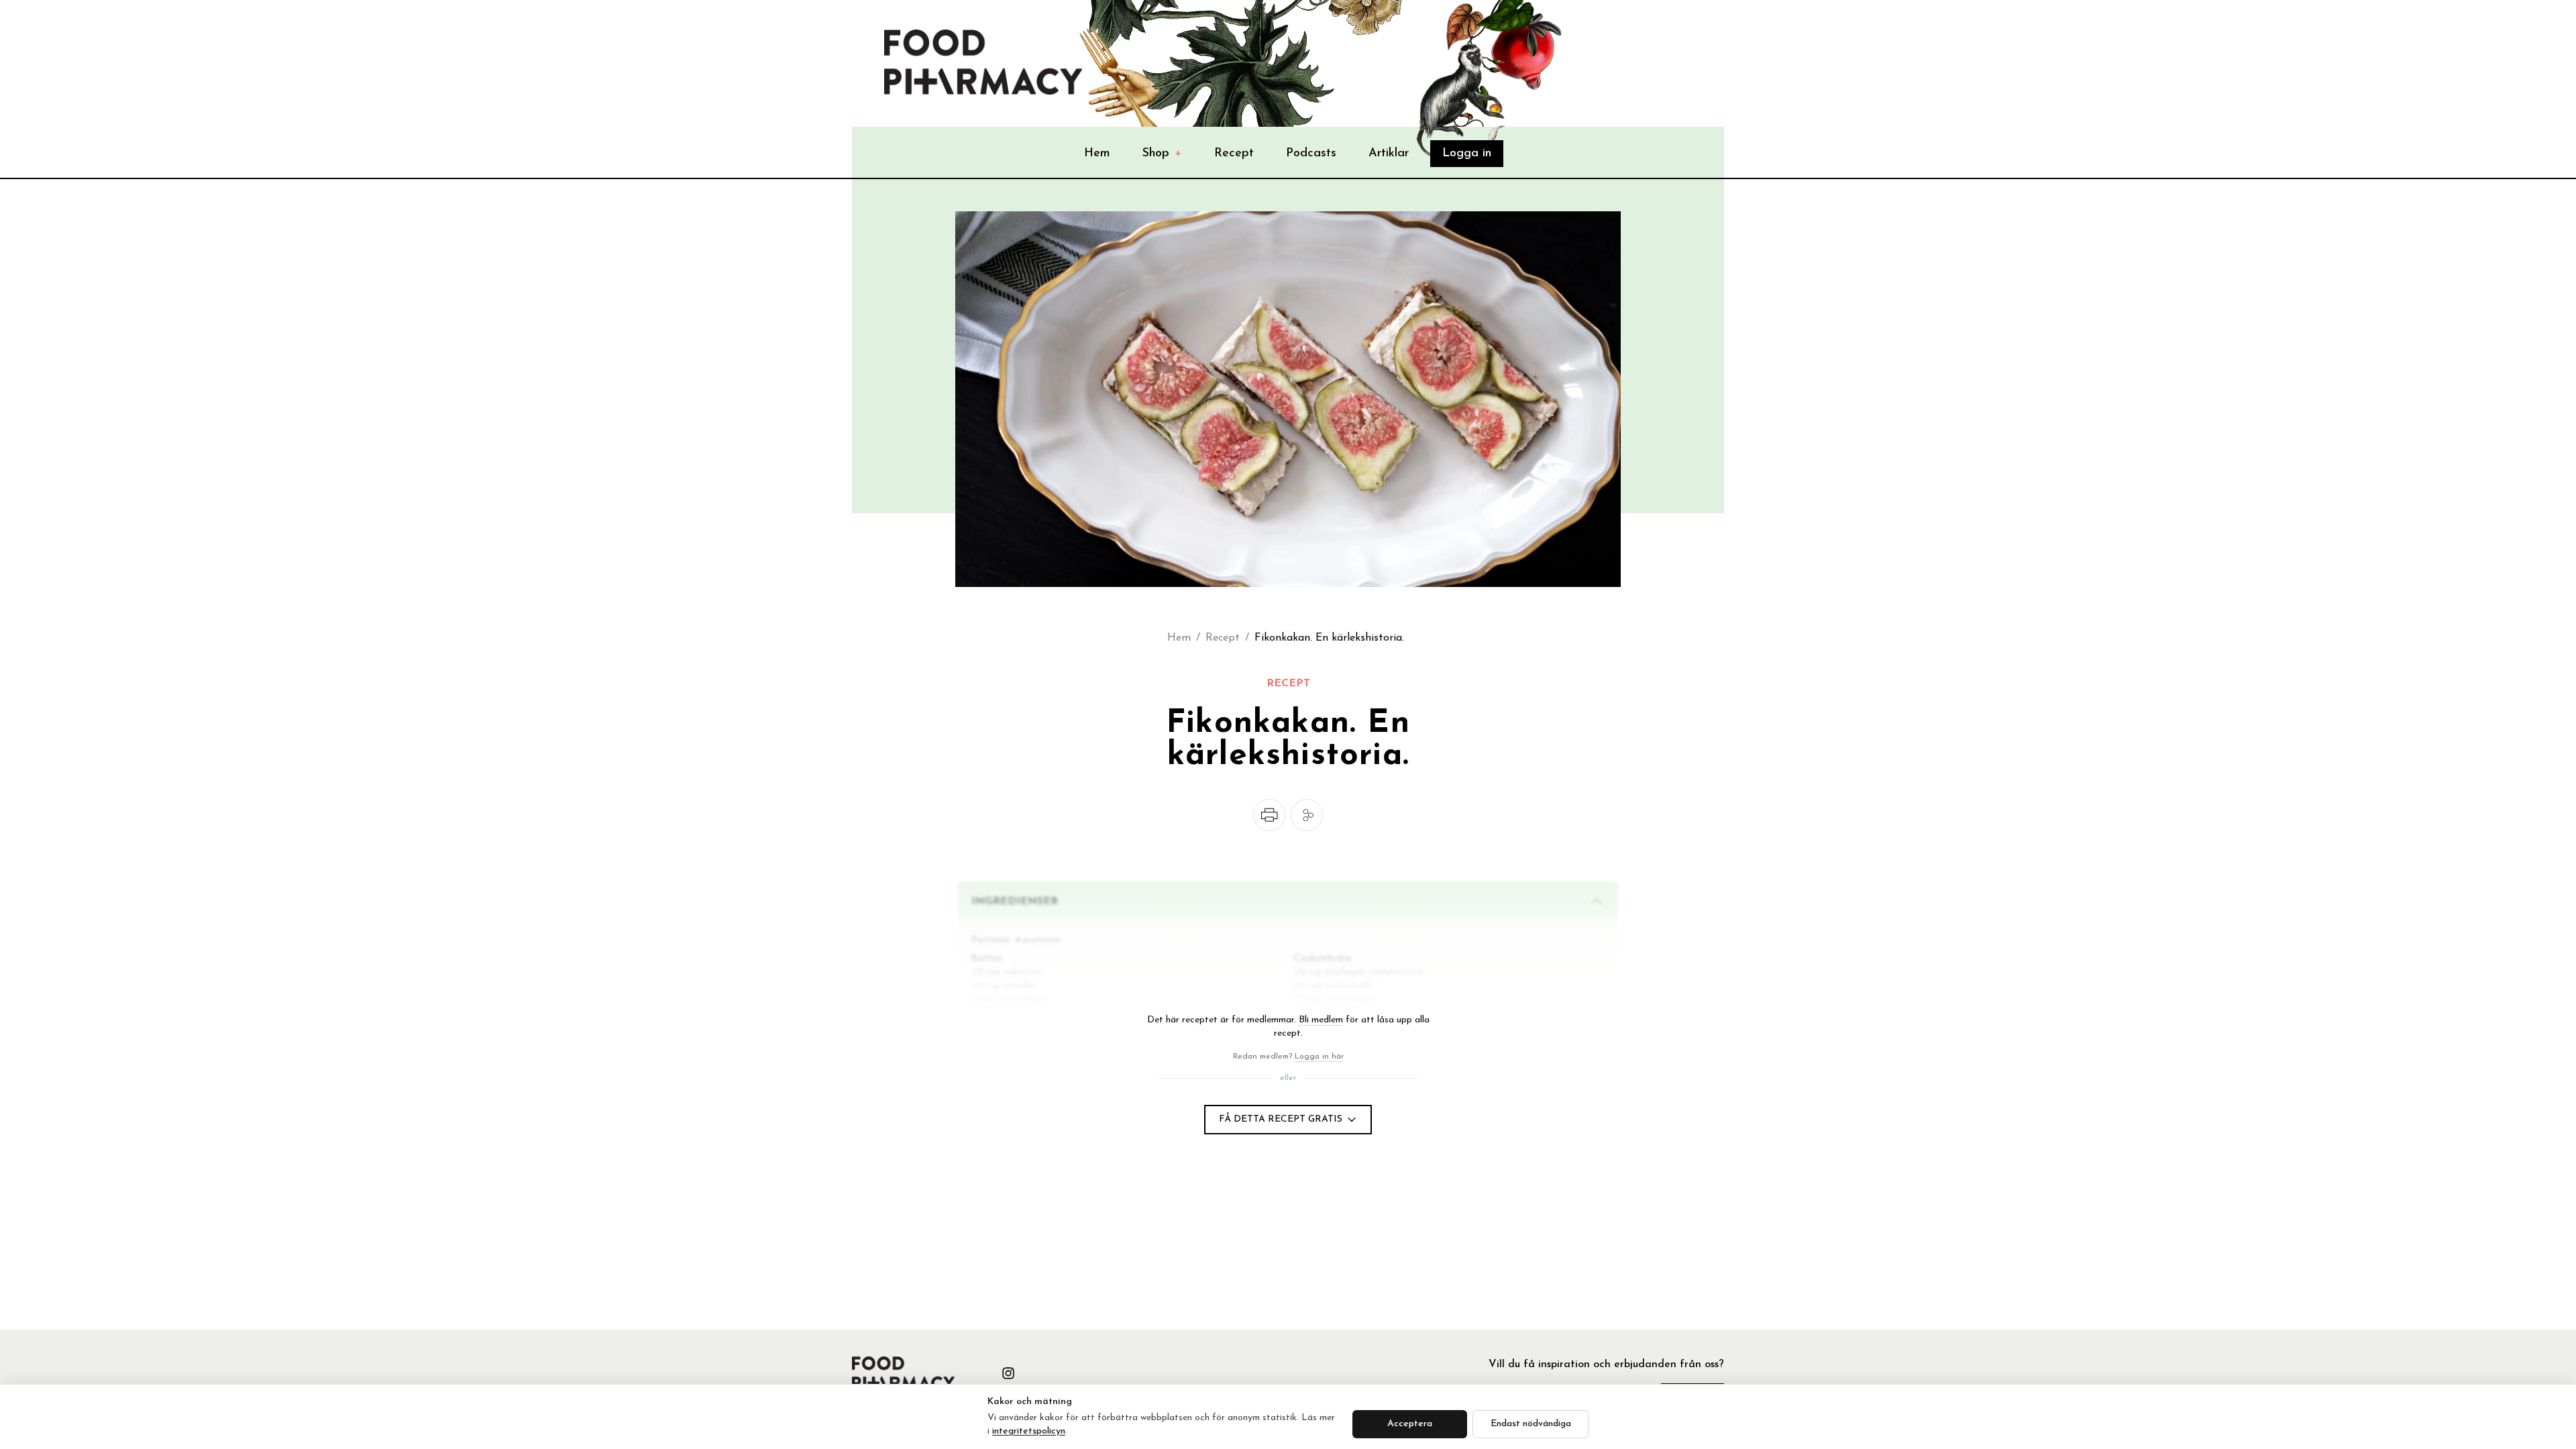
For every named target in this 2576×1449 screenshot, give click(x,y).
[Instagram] (1008, 1373)
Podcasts (1311, 154)
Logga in (1467, 154)
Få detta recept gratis (1281, 1119)
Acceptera (1410, 1424)
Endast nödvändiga (1531, 1424)
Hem (1097, 154)
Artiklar (1389, 154)
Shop (1162, 154)
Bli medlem (1321, 1020)
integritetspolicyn (1029, 1431)
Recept (1234, 154)
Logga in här (1319, 1057)
